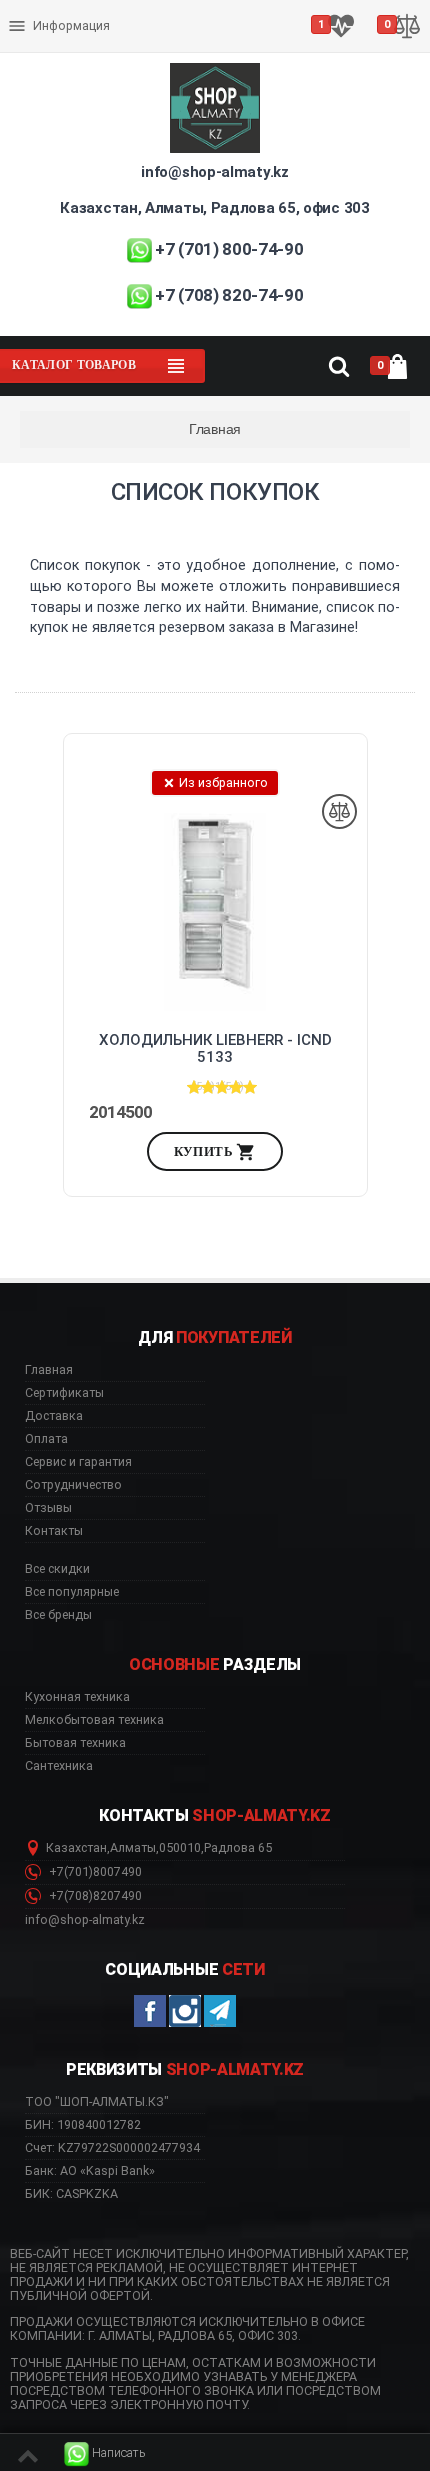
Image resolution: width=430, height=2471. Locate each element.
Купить (205, 1151)
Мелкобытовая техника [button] (94, 1720)
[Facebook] (150, 2011)
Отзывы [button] (48, 1508)
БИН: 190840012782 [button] (83, 2124)
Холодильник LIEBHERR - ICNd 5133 (215, 1049)
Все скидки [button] (57, 1569)
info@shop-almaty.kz (214, 172)
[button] (105, 2453)
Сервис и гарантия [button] (78, 1462)
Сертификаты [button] (64, 1393)
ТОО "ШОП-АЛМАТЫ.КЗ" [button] (97, 2102)
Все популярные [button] (72, 1592)
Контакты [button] (54, 1531)
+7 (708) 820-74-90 (229, 295)
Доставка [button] (54, 1416)
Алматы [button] (133, 1848)
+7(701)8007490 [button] (94, 1872)
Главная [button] (49, 1370)
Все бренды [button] (58, 1615)
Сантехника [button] (59, 1766)
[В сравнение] (339, 811)
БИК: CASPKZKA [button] (71, 2193)
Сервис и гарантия (67, 42)
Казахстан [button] (76, 1848)
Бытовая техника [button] (75, 1743)
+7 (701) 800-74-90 (229, 249)
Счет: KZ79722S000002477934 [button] (112, 2147)
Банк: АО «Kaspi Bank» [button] (90, 2170)
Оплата (33, 10)
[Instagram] (185, 2011)
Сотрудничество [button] (73, 1485)
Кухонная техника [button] (77, 1697)
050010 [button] (180, 1848)
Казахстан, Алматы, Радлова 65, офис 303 (214, 208)
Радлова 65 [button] (238, 1848)
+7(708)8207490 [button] (94, 1896)
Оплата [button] (46, 1439)
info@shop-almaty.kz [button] (85, 1920)
